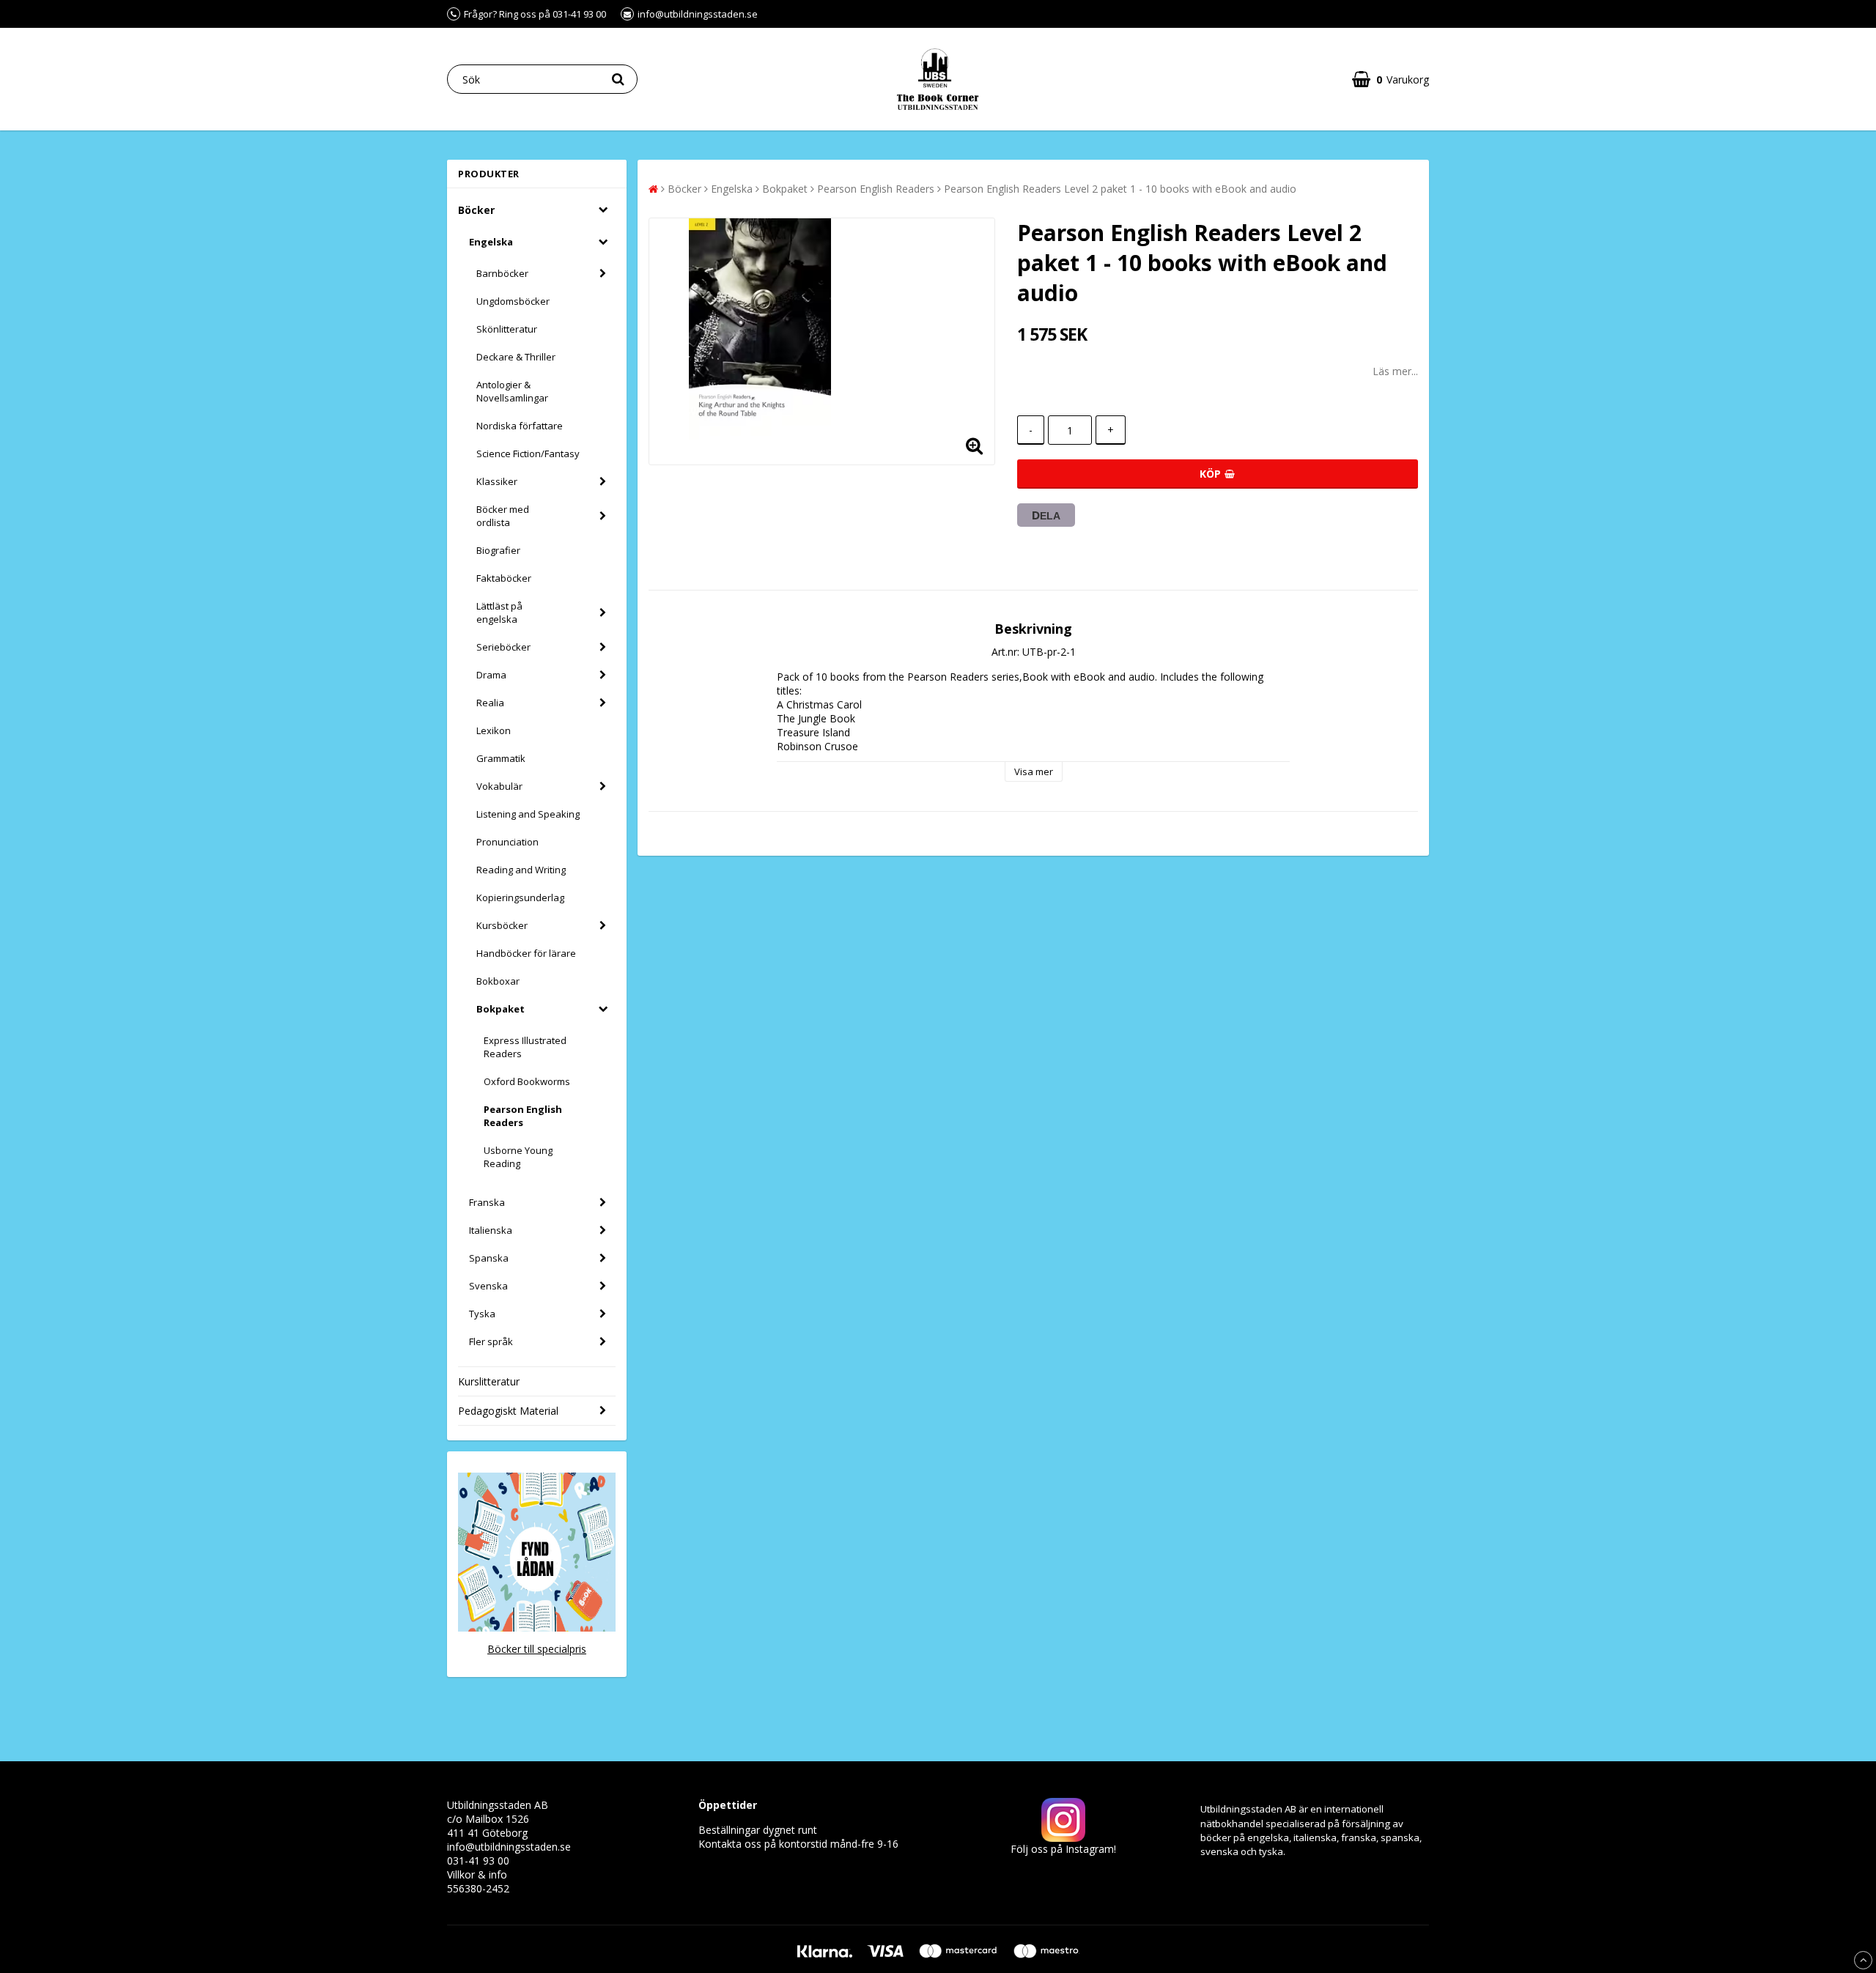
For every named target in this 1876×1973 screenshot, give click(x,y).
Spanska (489, 1258)
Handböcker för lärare (526, 953)
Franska (487, 1202)
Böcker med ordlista (503, 516)
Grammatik (501, 758)
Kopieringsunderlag (520, 897)
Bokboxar (498, 981)
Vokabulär (499, 786)
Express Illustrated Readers (525, 1047)
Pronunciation (507, 842)
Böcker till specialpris (537, 1649)
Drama (491, 675)
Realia (490, 703)
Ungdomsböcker (513, 301)
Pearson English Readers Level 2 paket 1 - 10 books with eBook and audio (1120, 189)
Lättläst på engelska (499, 612)
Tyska (482, 1314)
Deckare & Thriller (516, 357)
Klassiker (497, 481)
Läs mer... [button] (1395, 371)
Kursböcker (502, 925)
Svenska (488, 1286)
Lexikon (494, 730)
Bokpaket (501, 1009)
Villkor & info (477, 1874)
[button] (1391, 79)
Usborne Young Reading (518, 1157)
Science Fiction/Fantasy (528, 454)
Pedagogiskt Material (508, 1411)
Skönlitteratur (507, 329)
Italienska (491, 1230)
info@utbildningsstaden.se (509, 1847)
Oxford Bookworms (527, 1081)
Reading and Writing (521, 870)
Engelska (491, 242)
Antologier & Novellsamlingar (512, 391)
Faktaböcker (504, 578)
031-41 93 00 (478, 1861)
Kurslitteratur (489, 1381)
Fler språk (491, 1341)
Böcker (476, 210)
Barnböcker (502, 273)
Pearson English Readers (523, 1116)
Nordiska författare (520, 426)
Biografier (498, 550)
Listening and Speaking (528, 814)
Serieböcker (503, 647)
